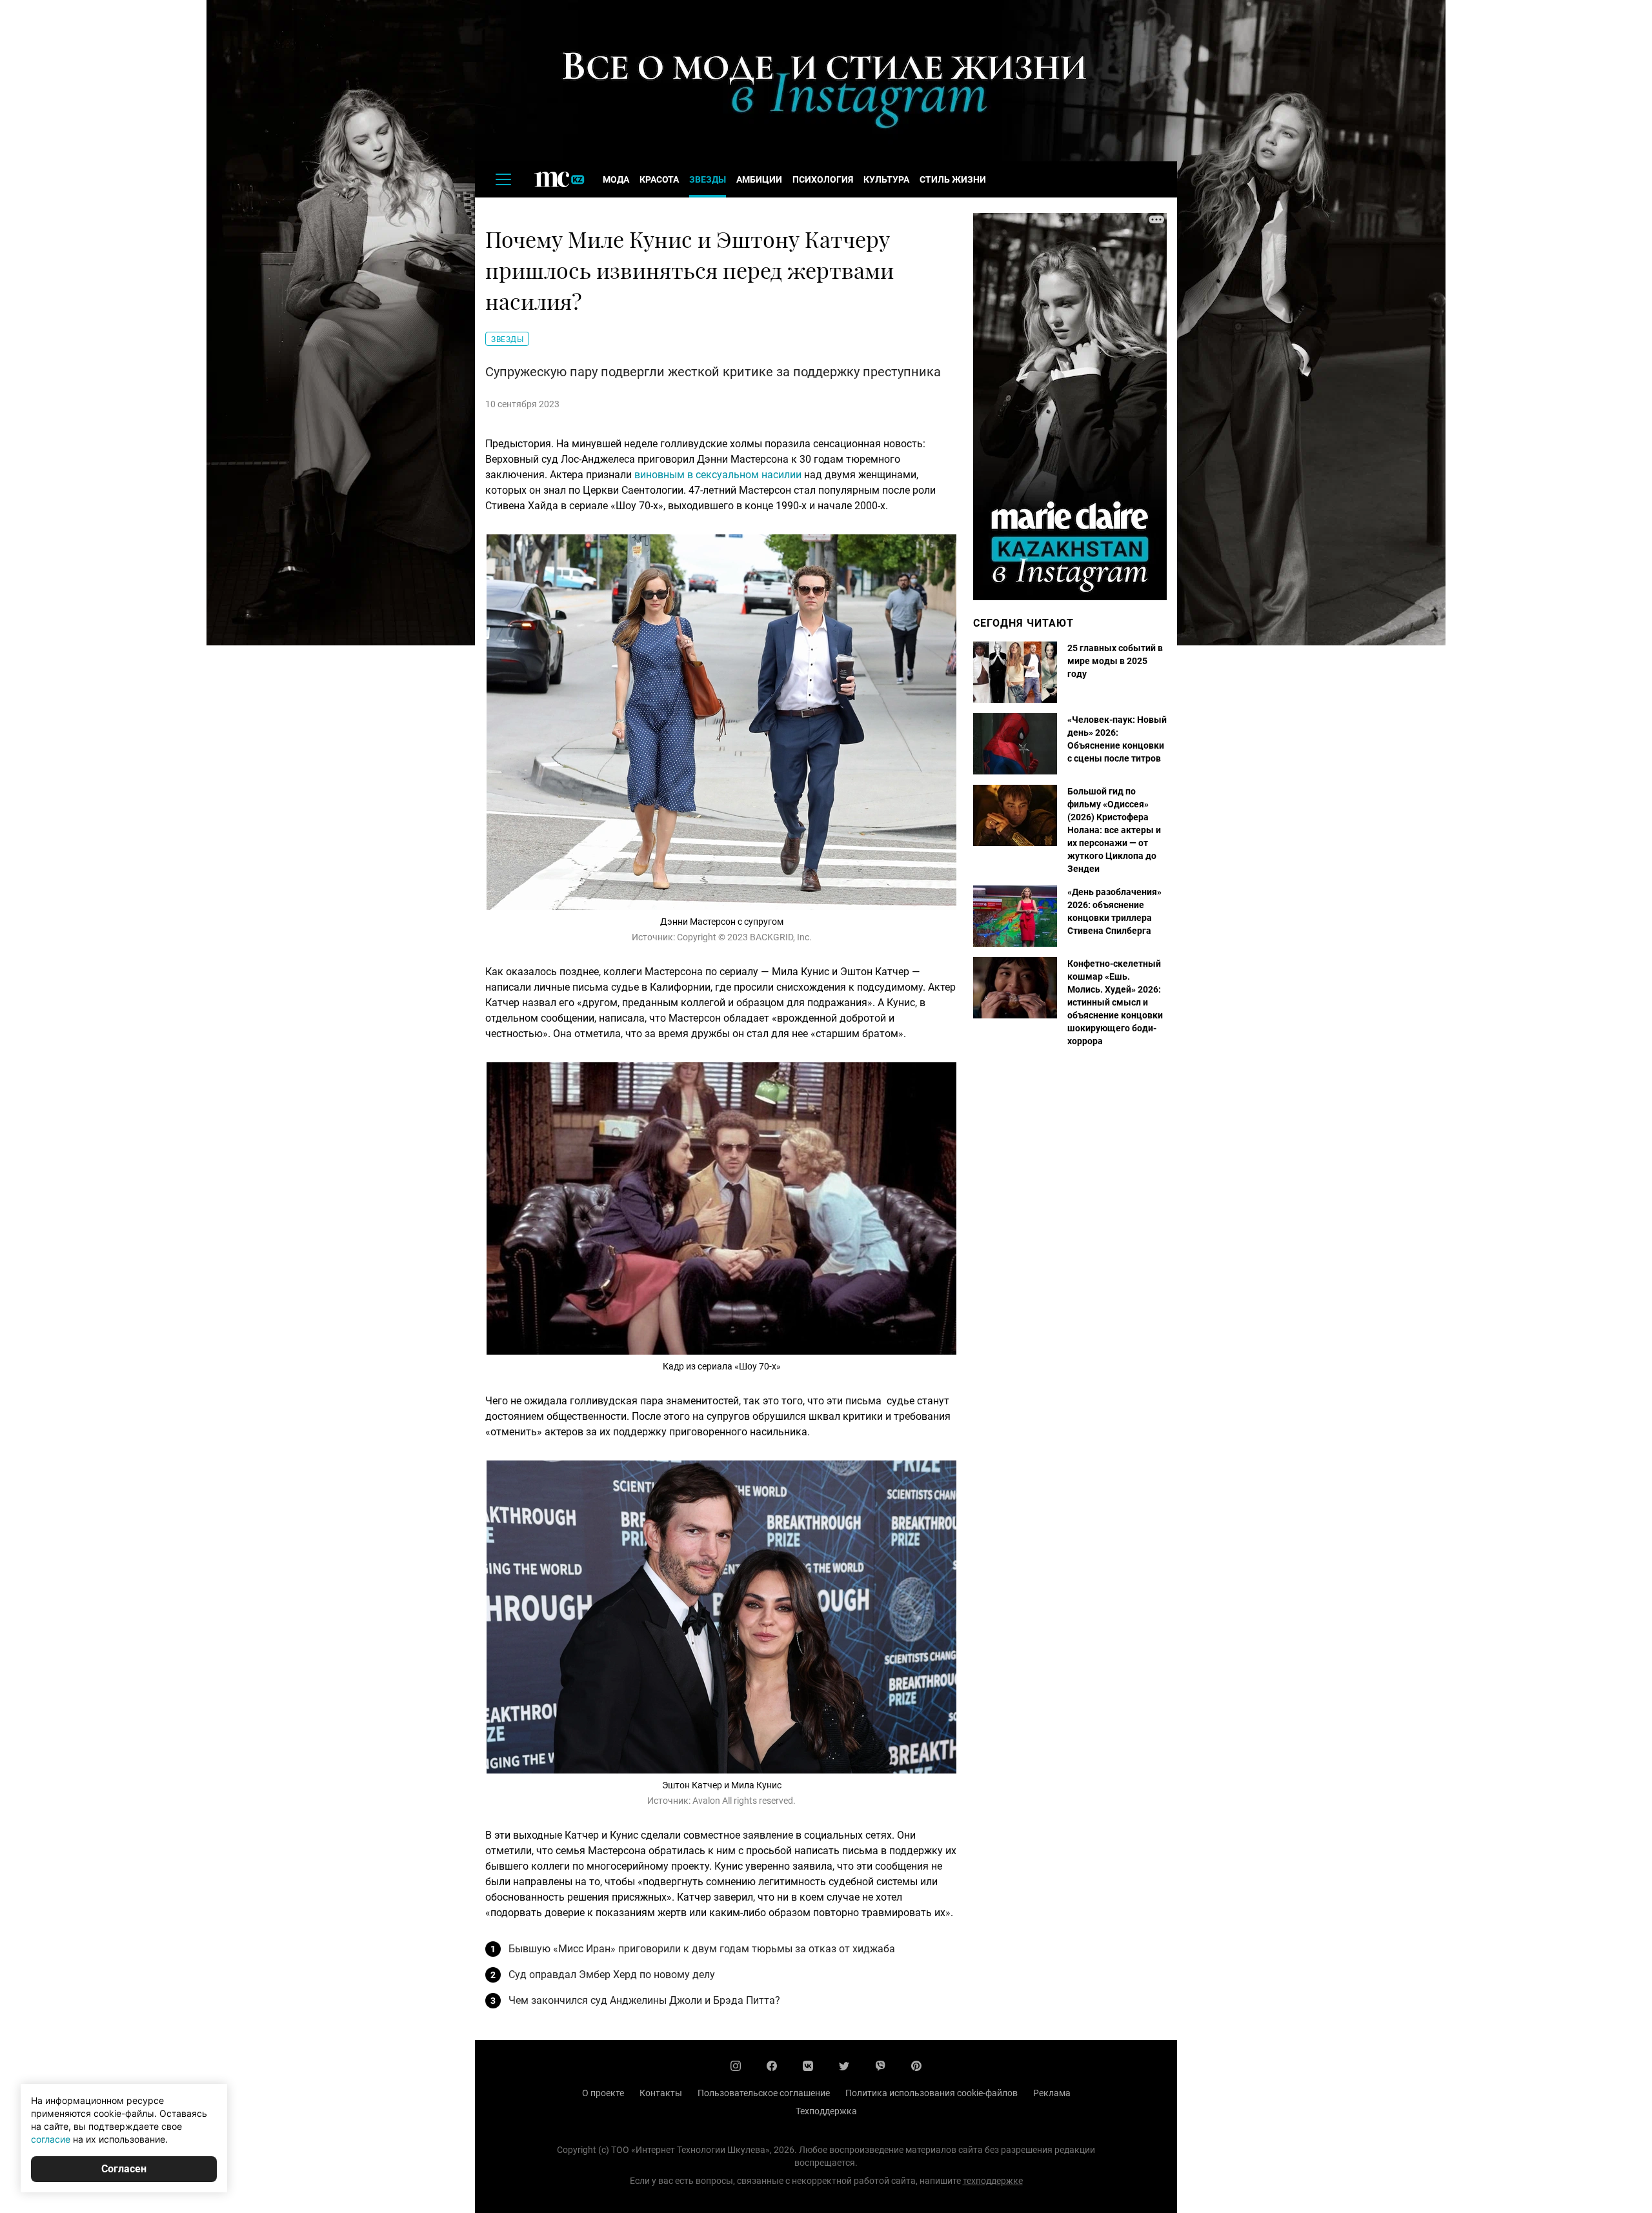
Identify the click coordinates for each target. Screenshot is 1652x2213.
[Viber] (880, 2066)
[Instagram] (736, 2066)
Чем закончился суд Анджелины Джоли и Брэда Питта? (644, 2000)
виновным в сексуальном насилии (718, 475)
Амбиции (759, 179)
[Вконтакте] (808, 2066)
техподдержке (993, 2181)
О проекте (603, 2093)
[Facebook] (772, 2066)
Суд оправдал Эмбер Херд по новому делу (612, 1975)
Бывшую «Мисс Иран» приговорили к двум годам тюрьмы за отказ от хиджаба (702, 1949)
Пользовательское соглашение (764, 2093)
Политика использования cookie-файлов (932, 2093)
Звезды (708, 179)
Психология (823, 179)
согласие (51, 2139)
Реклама (1052, 2093)
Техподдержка (826, 2111)
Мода (616, 179)
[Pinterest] (916, 2066)
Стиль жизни (953, 179)
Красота (659, 179)
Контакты (661, 2093)
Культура (886, 179)
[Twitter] (844, 2066)
